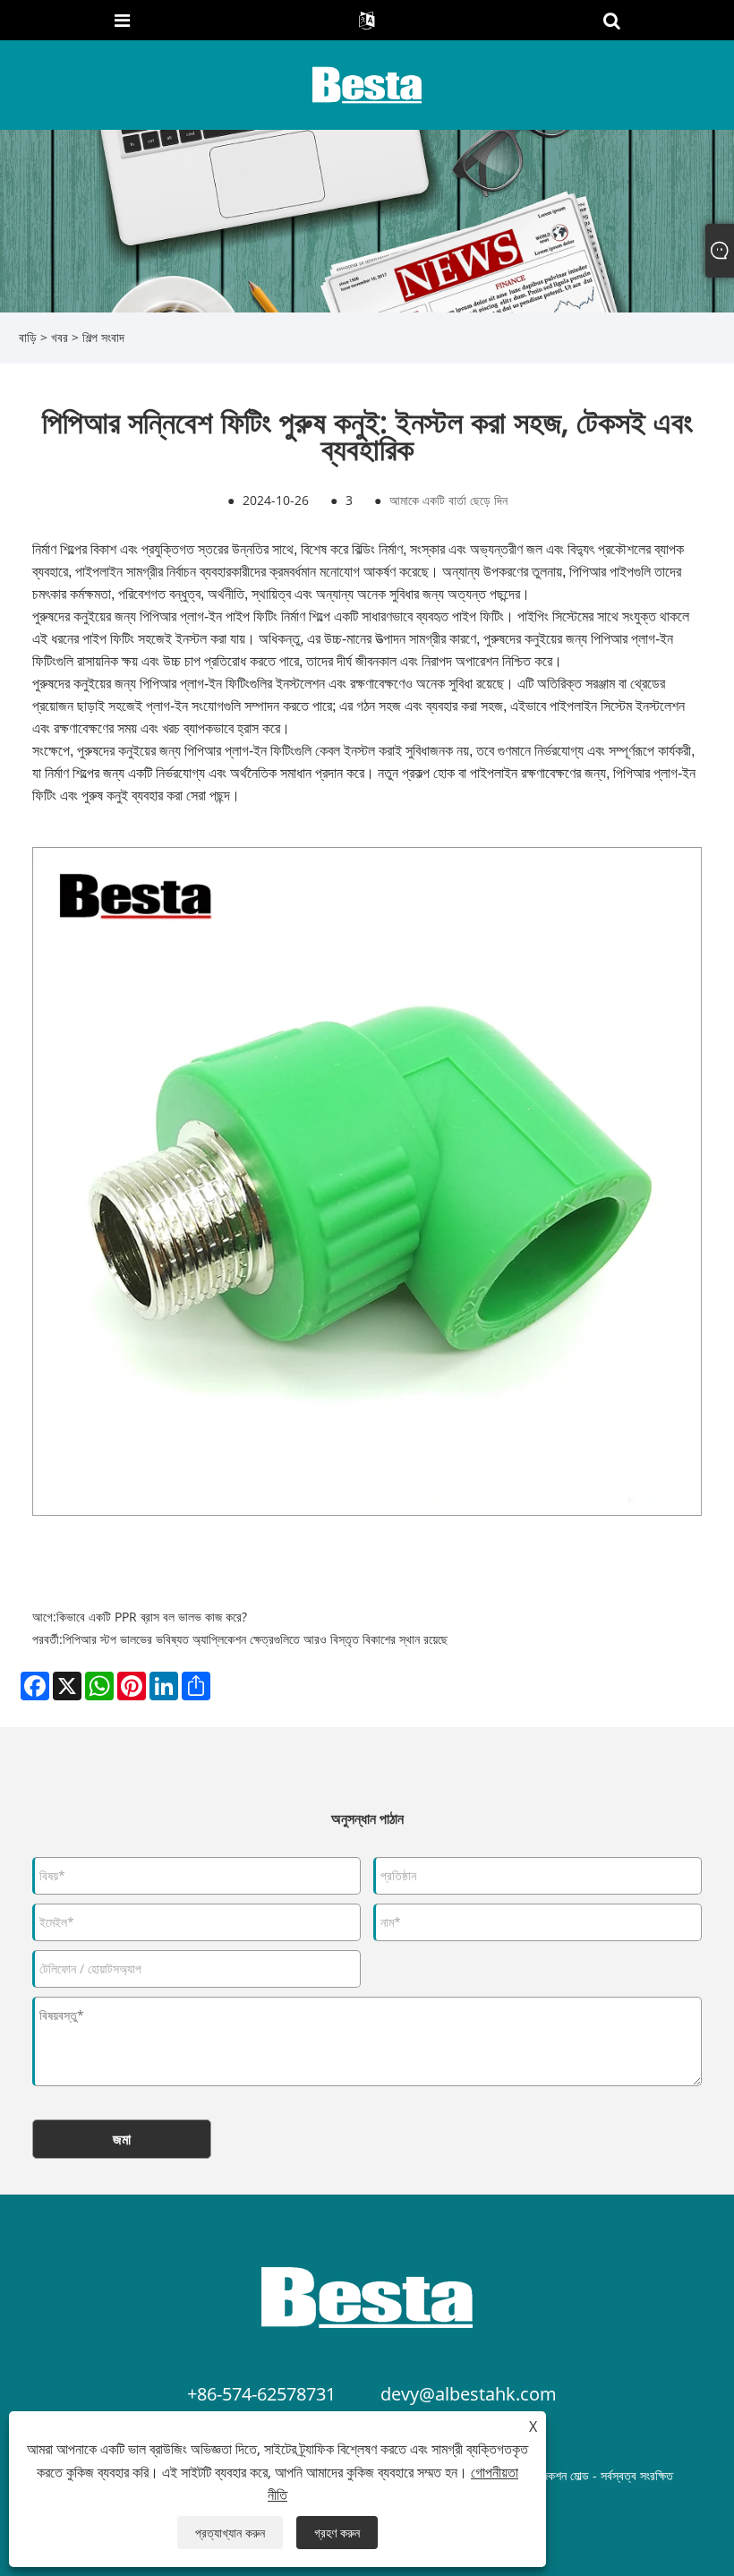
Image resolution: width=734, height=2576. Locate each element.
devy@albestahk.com (469, 2394)
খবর (60, 337)
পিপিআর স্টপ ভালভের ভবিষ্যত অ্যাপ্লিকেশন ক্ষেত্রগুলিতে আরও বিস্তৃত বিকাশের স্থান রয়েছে (255, 1639)
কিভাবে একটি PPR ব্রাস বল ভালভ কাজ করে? (152, 1617)
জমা (122, 2139)
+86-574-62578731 (261, 2394)
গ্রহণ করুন (337, 2533)
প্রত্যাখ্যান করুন (230, 2533)
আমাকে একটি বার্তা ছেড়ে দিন (448, 500)
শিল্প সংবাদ (103, 337)
